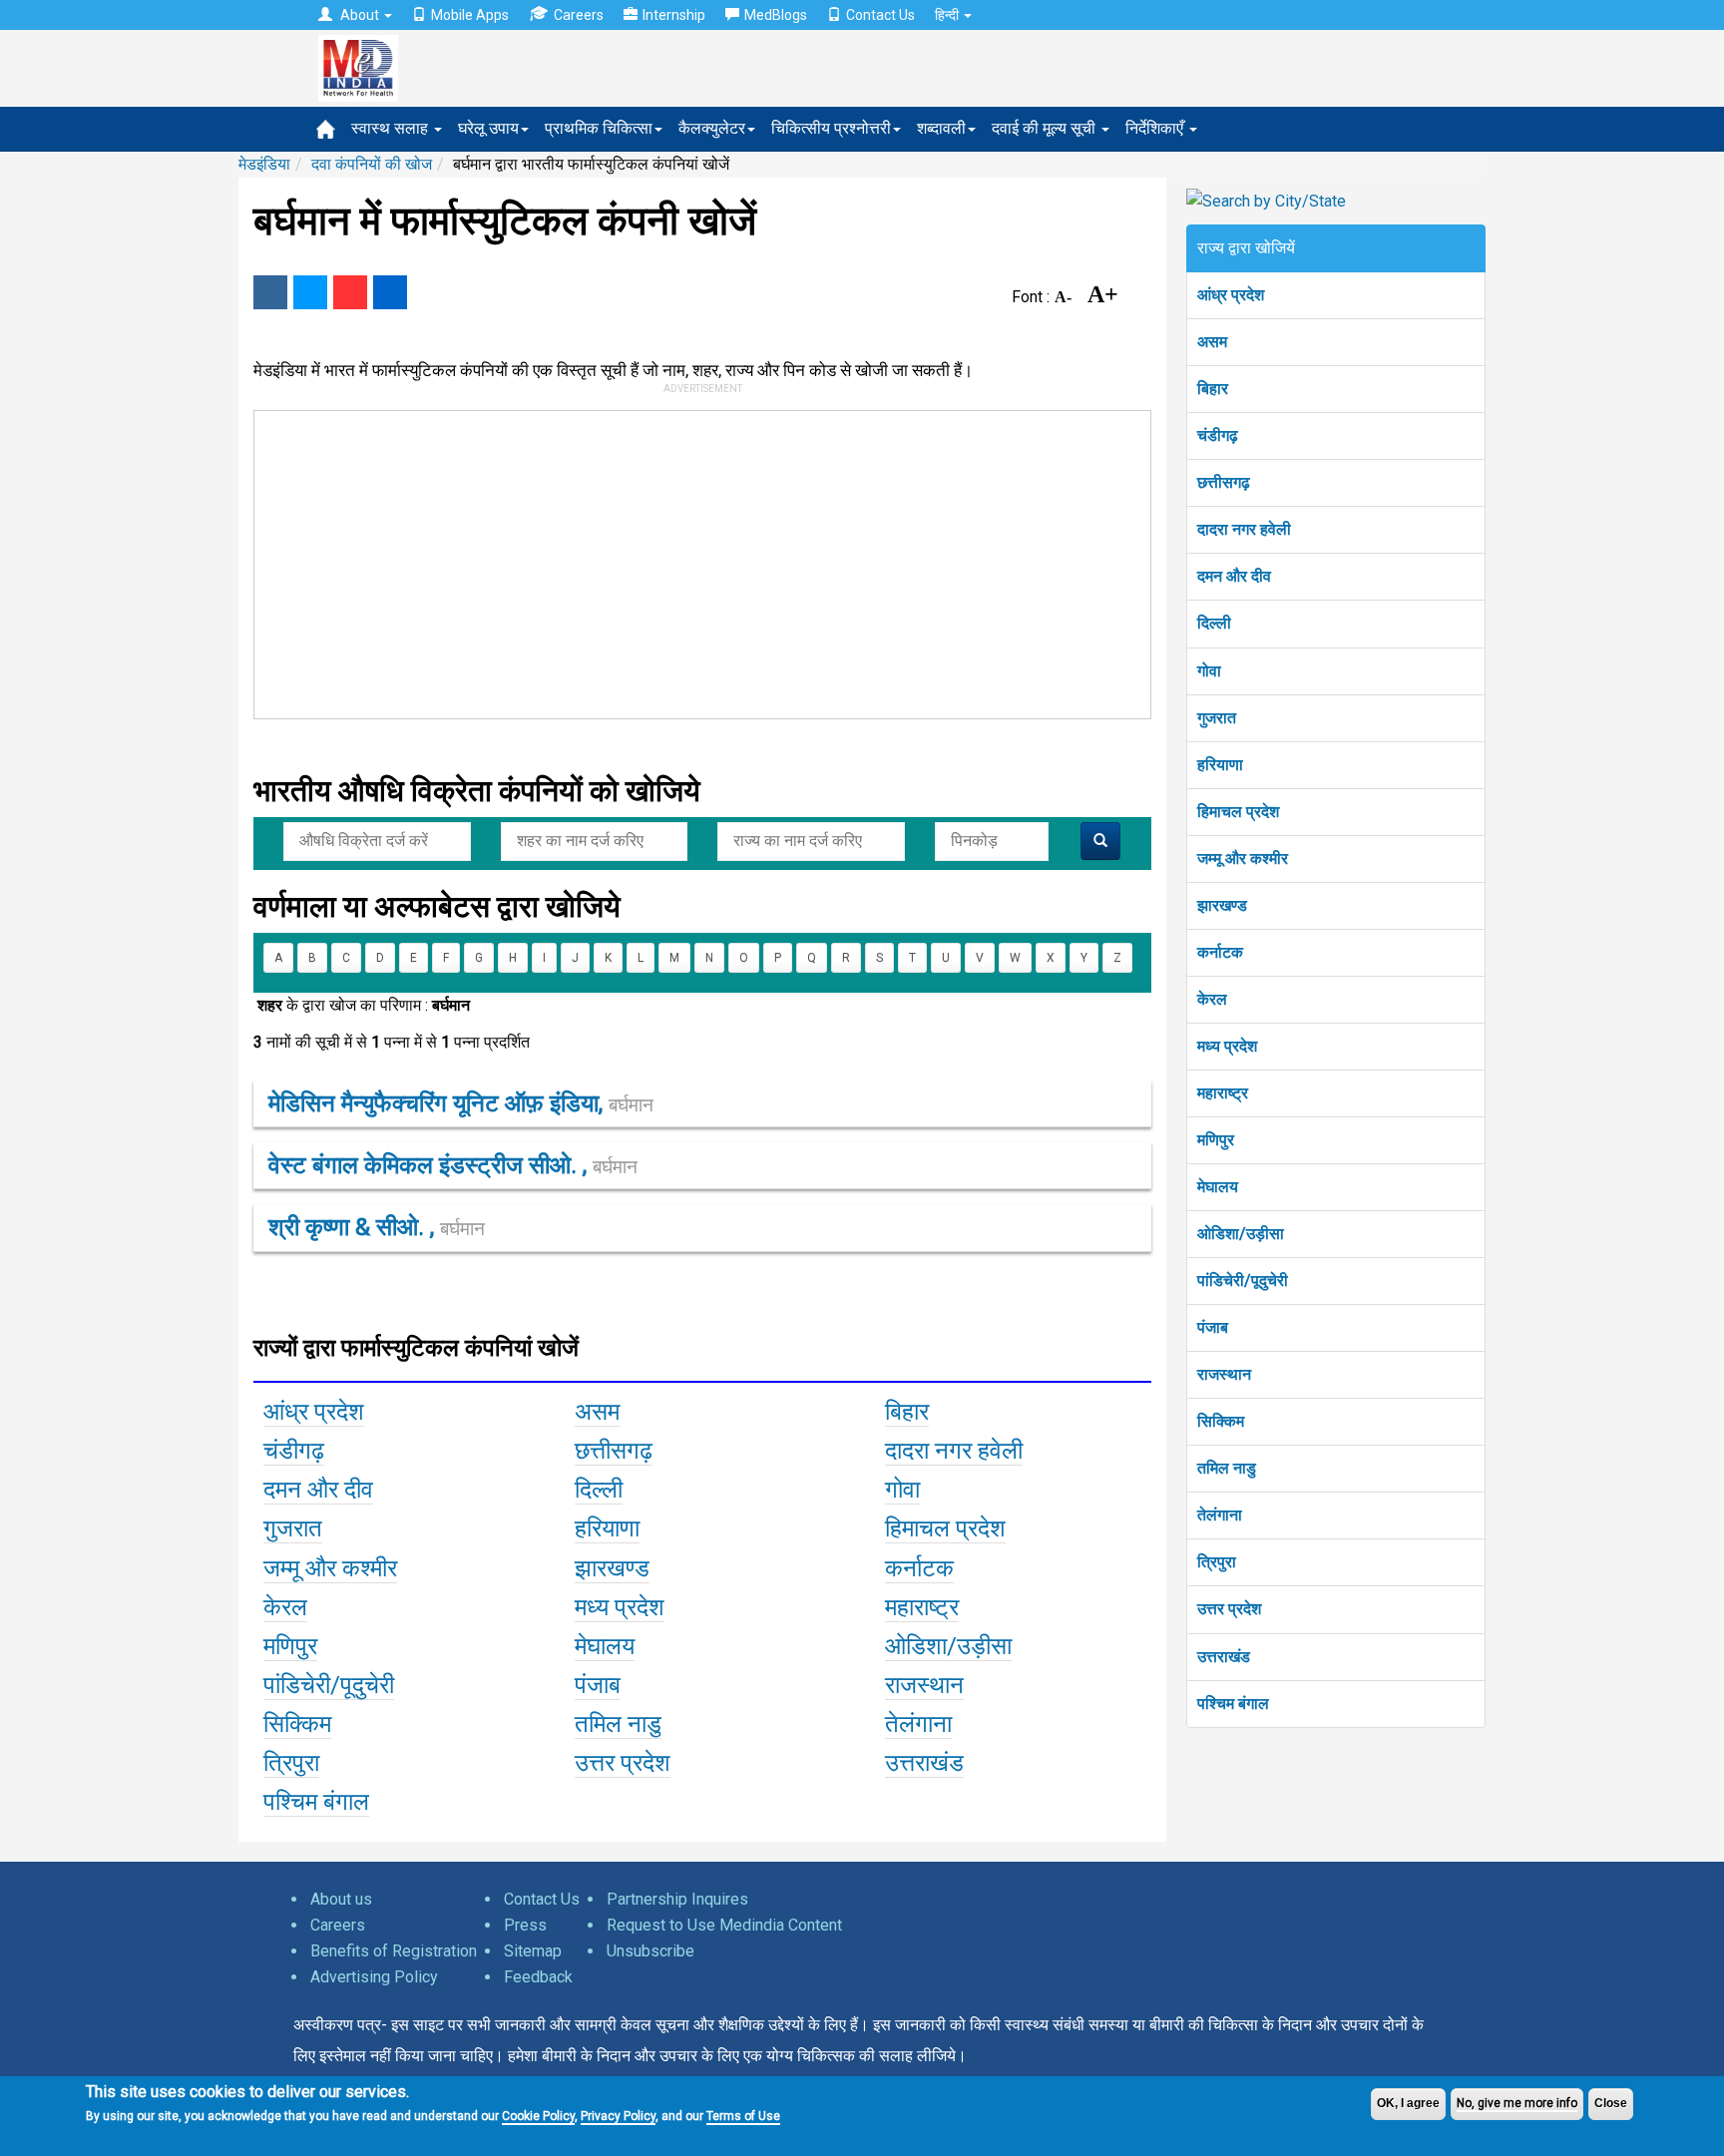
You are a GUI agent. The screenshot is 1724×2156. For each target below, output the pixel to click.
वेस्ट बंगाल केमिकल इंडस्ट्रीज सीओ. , (453, 1165)
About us (341, 1899)
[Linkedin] (390, 292)
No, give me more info (1517, 2103)
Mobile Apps (470, 15)
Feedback (538, 1977)
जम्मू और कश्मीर (1243, 859)
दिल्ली (1214, 623)
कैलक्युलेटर (712, 128)
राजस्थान (1224, 1374)
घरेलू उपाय (488, 128)
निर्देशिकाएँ (1156, 128)
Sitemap (533, 1951)
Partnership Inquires (677, 1899)
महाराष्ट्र (1223, 1093)
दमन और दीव (1234, 576)
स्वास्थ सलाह (392, 128)
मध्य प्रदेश (1227, 1046)
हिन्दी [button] (948, 15)
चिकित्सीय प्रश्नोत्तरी (831, 128)
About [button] (360, 15)
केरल (1212, 999)
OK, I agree (1408, 2103)
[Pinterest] (350, 292)
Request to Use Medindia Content (724, 1925)
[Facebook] (270, 292)
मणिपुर (1216, 1140)
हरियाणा (1220, 765)
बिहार (1213, 389)
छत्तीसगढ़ (1224, 482)
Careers (579, 15)
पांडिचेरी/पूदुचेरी (1243, 1281)
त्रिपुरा (1217, 1562)
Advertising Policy (374, 1977)
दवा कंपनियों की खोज (372, 164)
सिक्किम (1221, 1421)
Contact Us (880, 15)
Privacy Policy (618, 2116)
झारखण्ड (1222, 905)
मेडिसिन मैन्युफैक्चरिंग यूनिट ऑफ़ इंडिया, (461, 1103)
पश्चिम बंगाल (1233, 1704)
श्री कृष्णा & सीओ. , (377, 1227)
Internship (674, 15)
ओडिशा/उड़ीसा (1241, 1234)
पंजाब (1213, 1327)
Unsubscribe (650, 1951)
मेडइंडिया (264, 164)
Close (1611, 2103)
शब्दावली (941, 128)
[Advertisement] (693, 561)
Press (525, 1925)
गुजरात (1217, 718)
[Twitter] (310, 292)
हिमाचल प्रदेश (1238, 812)
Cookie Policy (538, 2116)
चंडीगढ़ (1218, 435)
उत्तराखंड (1224, 1657)
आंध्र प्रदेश (1231, 295)
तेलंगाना (1220, 1515)
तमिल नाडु (1227, 1468)
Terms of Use (743, 2116)
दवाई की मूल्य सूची (1046, 128)
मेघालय (1218, 1187)
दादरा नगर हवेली (1244, 529)
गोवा (1209, 671)
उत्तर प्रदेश (1229, 1609)
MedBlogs (776, 15)
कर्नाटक (1220, 952)
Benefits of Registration (394, 1951)
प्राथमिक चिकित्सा (599, 128)
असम (1212, 342)
